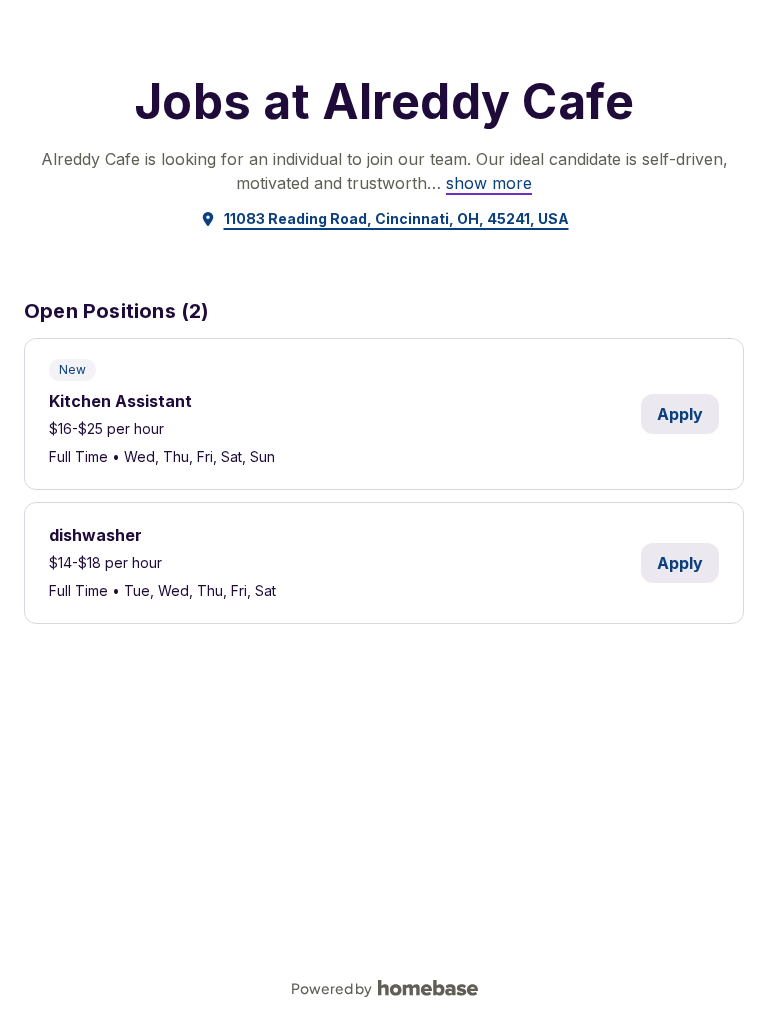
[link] (489, 183)
